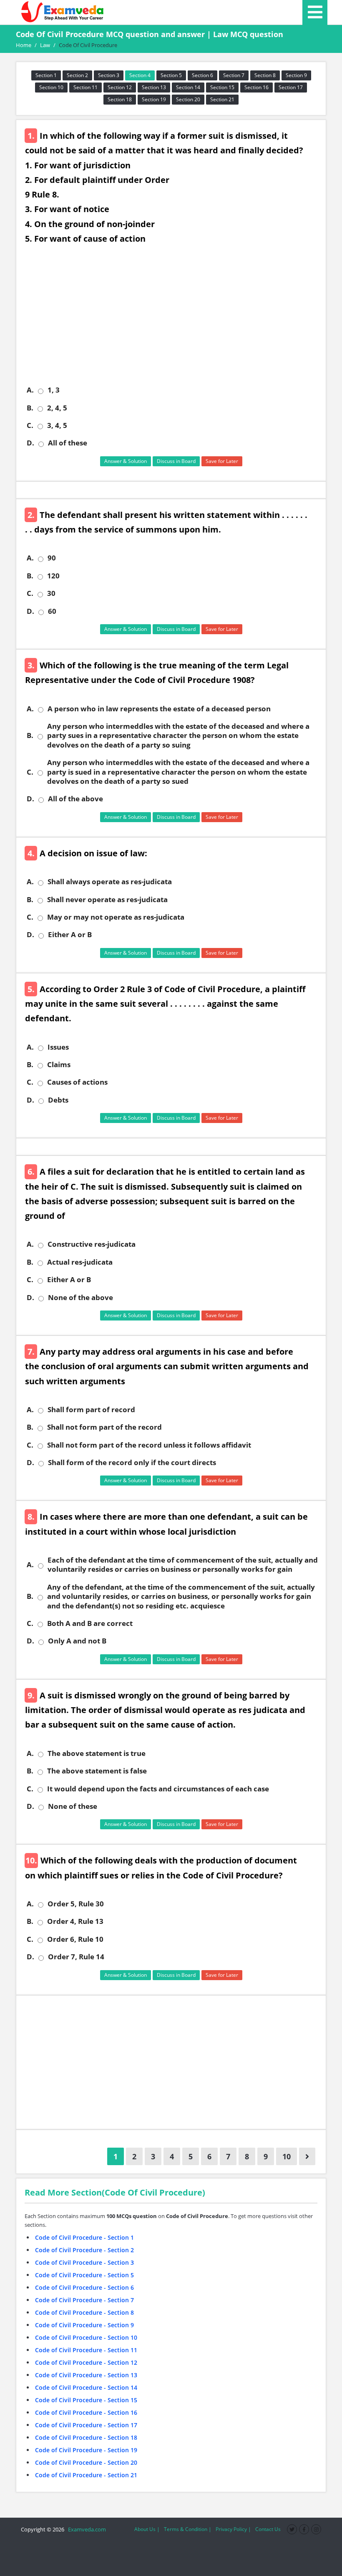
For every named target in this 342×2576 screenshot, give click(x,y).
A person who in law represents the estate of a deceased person (159, 709)
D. (30, 443)
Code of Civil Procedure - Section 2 (84, 2250)
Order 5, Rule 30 (76, 1904)
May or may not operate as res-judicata (116, 917)
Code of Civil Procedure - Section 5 (84, 2275)
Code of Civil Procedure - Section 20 (86, 2462)
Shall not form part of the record (104, 1427)
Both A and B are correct (90, 1623)
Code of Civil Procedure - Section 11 (86, 2350)
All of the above (75, 799)
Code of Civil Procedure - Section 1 (84, 2237)
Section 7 (234, 75)
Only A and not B (77, 1641)
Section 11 (85, 87)
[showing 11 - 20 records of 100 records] (307, 2156)
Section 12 (120, 87)
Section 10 (51, 87)
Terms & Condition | (188, 2529)
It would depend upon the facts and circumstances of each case (158, 1789)
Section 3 (109, 75)
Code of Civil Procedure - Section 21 (86, 2475)
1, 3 (54, 390)
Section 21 (222, 99)
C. (30, 425)
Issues (58, 1047)
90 (52, 558)
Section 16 (256, 87)
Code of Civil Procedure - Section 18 (86, 2437)
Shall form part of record (91, 1410)
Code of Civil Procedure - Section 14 (86, 2387)
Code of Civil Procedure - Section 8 (84, 2312)
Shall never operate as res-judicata (107, 900)
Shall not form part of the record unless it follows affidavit (149, 1445)
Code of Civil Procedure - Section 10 (86, 2337)
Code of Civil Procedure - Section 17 (86, 2425)
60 (52, 611)
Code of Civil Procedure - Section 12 (86, 2362)
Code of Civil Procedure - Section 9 (84, 2325)
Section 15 (222, 87)
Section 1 (46, 75)
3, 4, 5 (57, 425)
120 (53, 576)
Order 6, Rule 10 (75, 1939)
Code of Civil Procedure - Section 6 (84, 2287)
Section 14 (188, 87)
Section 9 (296, 75)
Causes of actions (77, 1082)
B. (30, 408)
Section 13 (154, 87)
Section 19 (154, 99)
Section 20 (188, 99)
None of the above (80, 1298)
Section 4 (140, 75)
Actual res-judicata (80, 1262)
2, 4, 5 (57, 408)
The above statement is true (97, 1753)
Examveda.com (86, 2529)
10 (287, 2156)
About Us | (147, 2529)
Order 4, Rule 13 (75, 1921)
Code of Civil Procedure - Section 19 (86, 2450)
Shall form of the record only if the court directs (132, 1463)
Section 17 (291, 87)
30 (51, 593)
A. (30, 390)
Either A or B (70, 935)
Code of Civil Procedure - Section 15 (86, 2400)
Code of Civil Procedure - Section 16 (86, 2412)
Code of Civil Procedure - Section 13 (86, 2375)
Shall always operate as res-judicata (110, 882)
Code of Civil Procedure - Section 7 (84, 2300)
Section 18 (120, 99)
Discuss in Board (176, 461)
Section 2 (77, 75)
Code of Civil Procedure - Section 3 (84, 2262)
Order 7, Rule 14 (76, 1957)
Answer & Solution (126, 461)
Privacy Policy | (233, 2529)
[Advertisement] (174, 321)
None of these (73, 1806)
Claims (59, 1065)
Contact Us (268, 2529)
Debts (58, 1100)
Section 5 (171, 75)
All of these (68, 443)
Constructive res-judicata (92, 1244)
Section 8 (265, 75)
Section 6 (202, 75)
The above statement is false (97, 1771)
